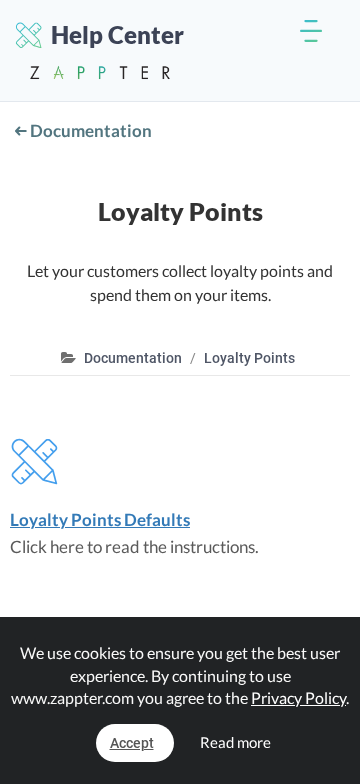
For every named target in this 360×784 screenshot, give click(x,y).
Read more (235, 742)
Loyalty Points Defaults (100, 519)
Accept (132, 743)
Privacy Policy (298, 697)
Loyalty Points (249, 358)
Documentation (89, 130)
